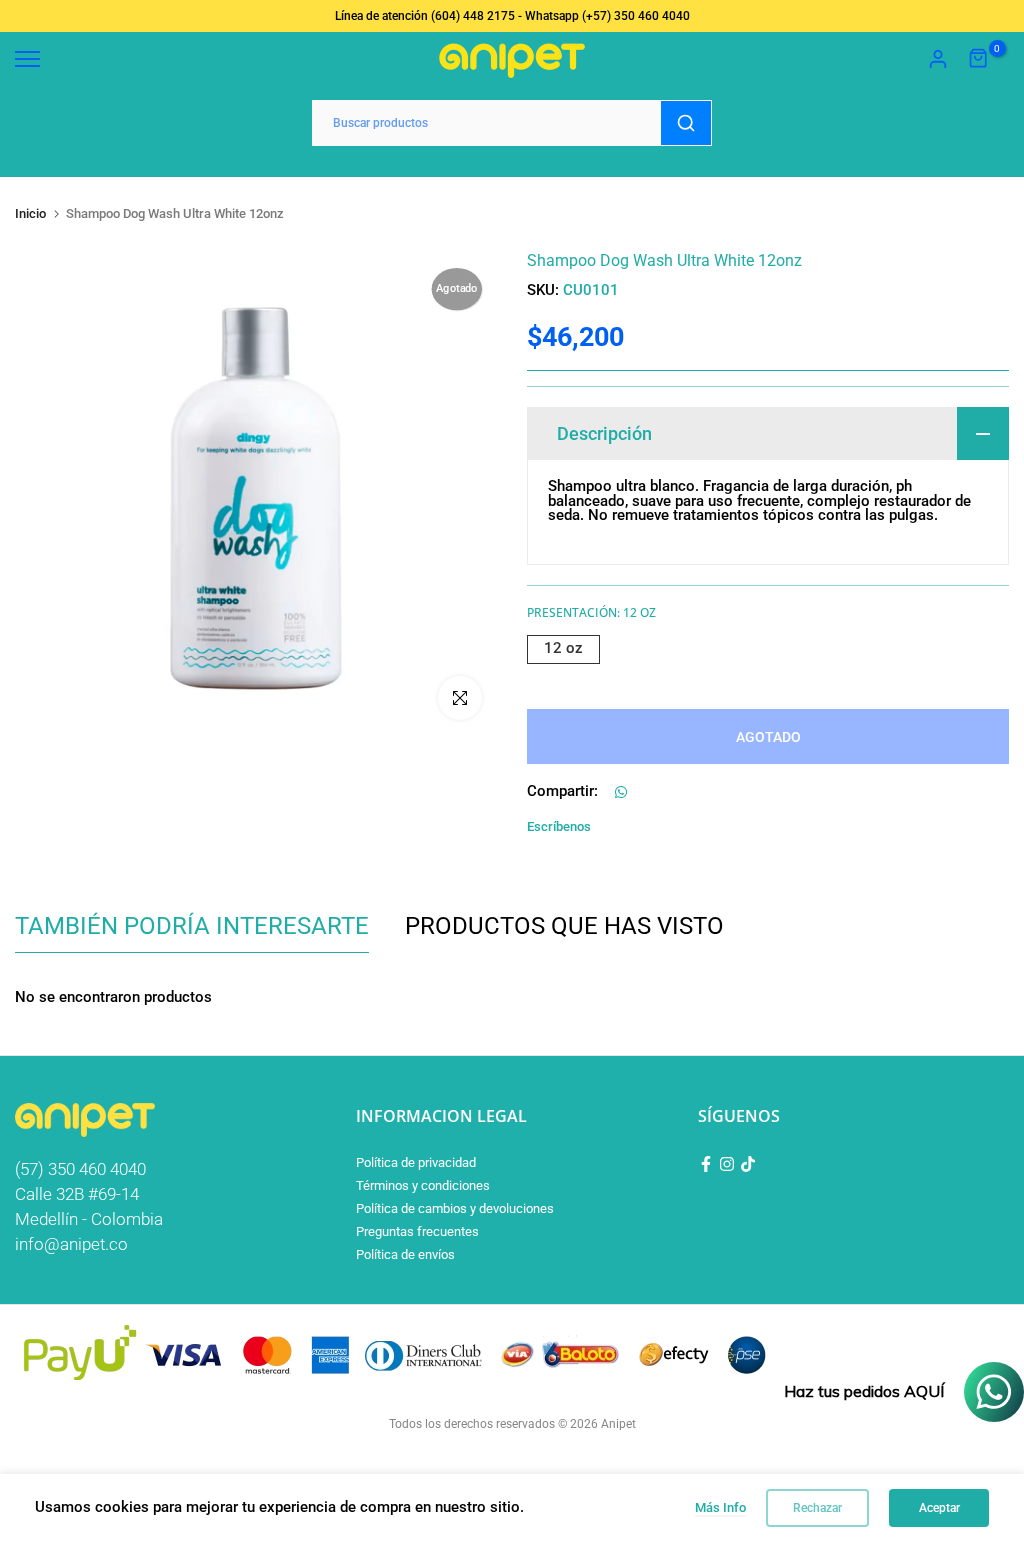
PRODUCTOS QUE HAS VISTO (564, 926)
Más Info (720, 1507)
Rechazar (817, 1508)
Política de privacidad (416, 1162)
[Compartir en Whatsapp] (621, 792)
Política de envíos (405, 1254)
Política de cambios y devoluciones (455, 1208)
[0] (979, 59)
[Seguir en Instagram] (727, 1164)
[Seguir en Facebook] (706, 1164)
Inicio (30, 213)
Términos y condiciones (423, 1185)
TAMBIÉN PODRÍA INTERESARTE (192, 926)
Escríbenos (559, 826)
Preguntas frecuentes (417, 1231)
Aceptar (939, 1508)
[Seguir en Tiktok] (748, 1164)
